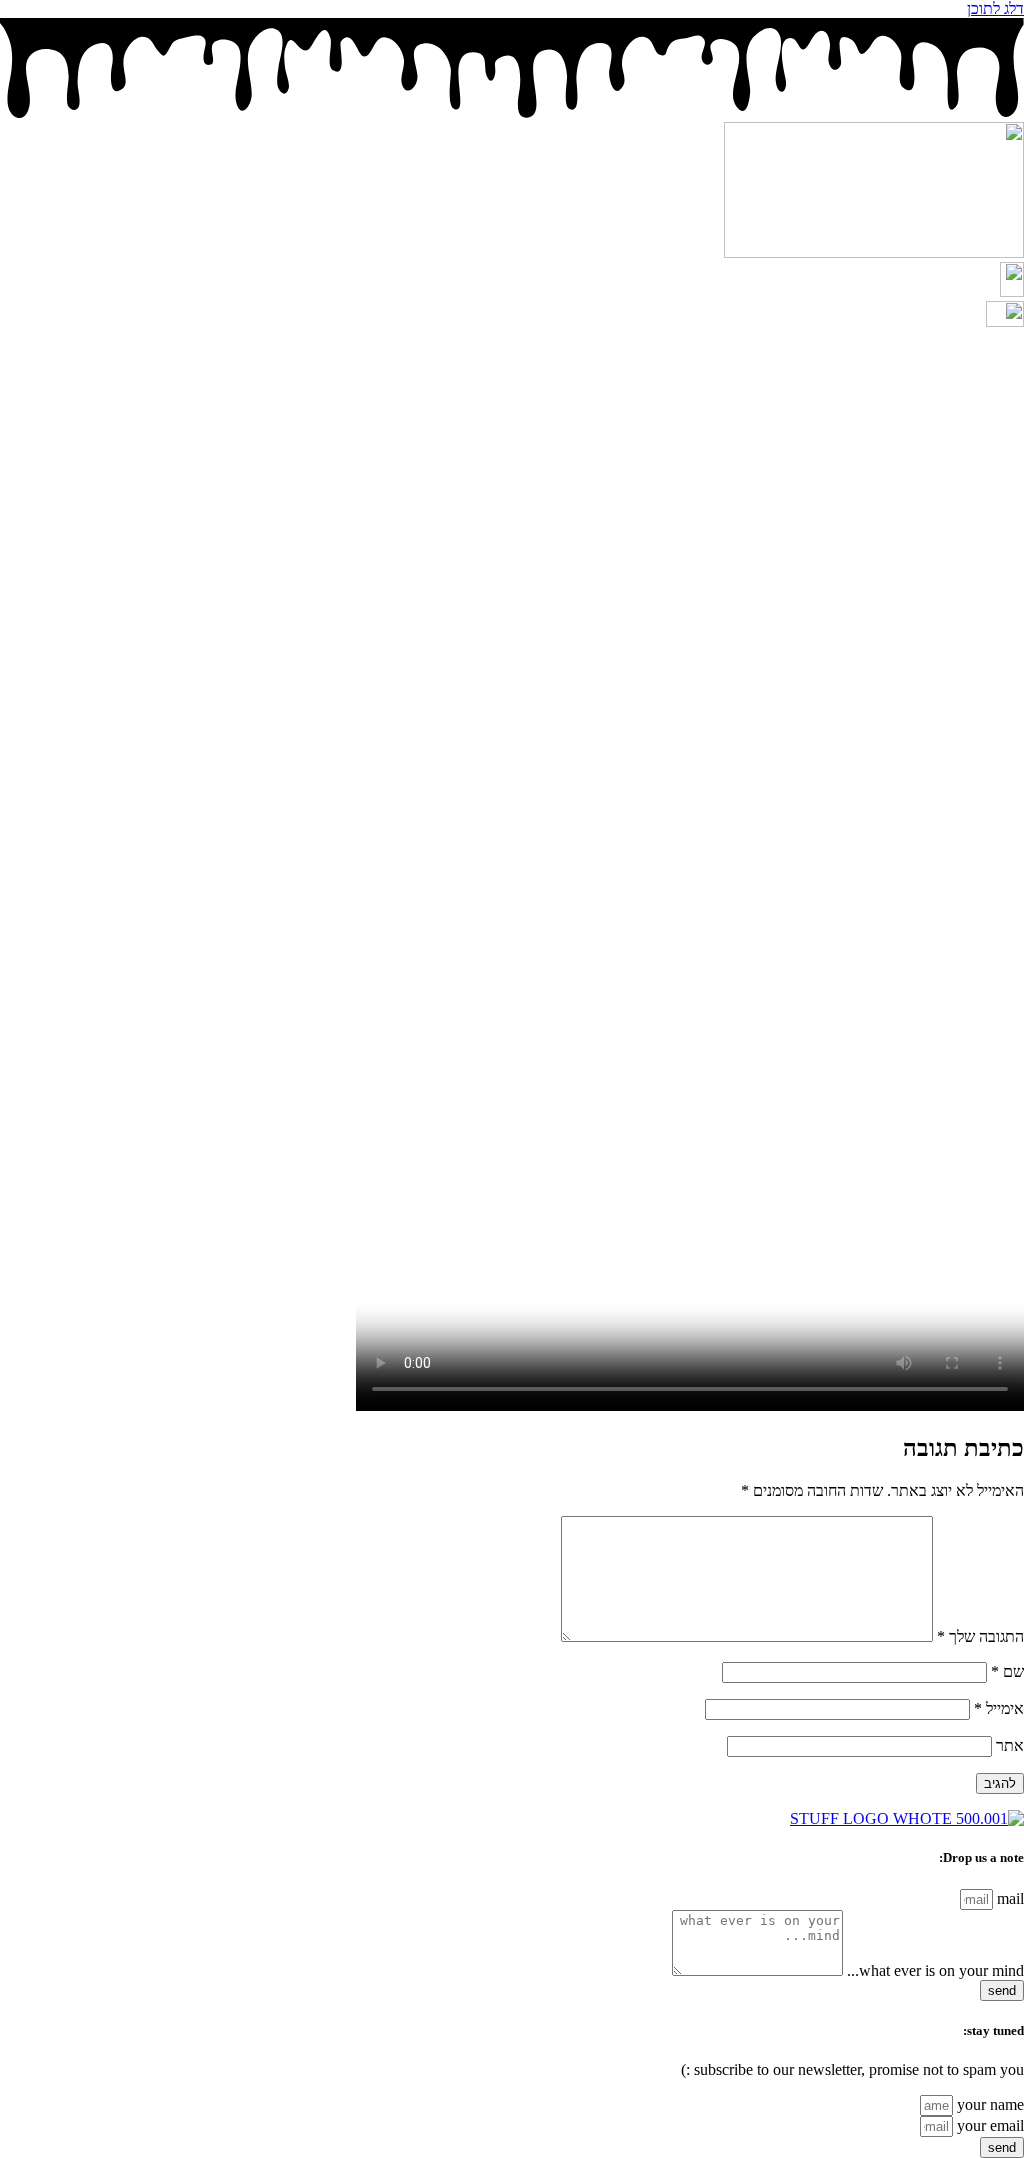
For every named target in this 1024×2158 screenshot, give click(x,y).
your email (988, 2125)
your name (988, 2104)
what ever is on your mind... (933, 1970)
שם (1007, 1671)
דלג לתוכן (995, 8)
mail (1008, 1898)
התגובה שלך (980, 1636)
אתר (1010, 1745)
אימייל (999, 1708)
